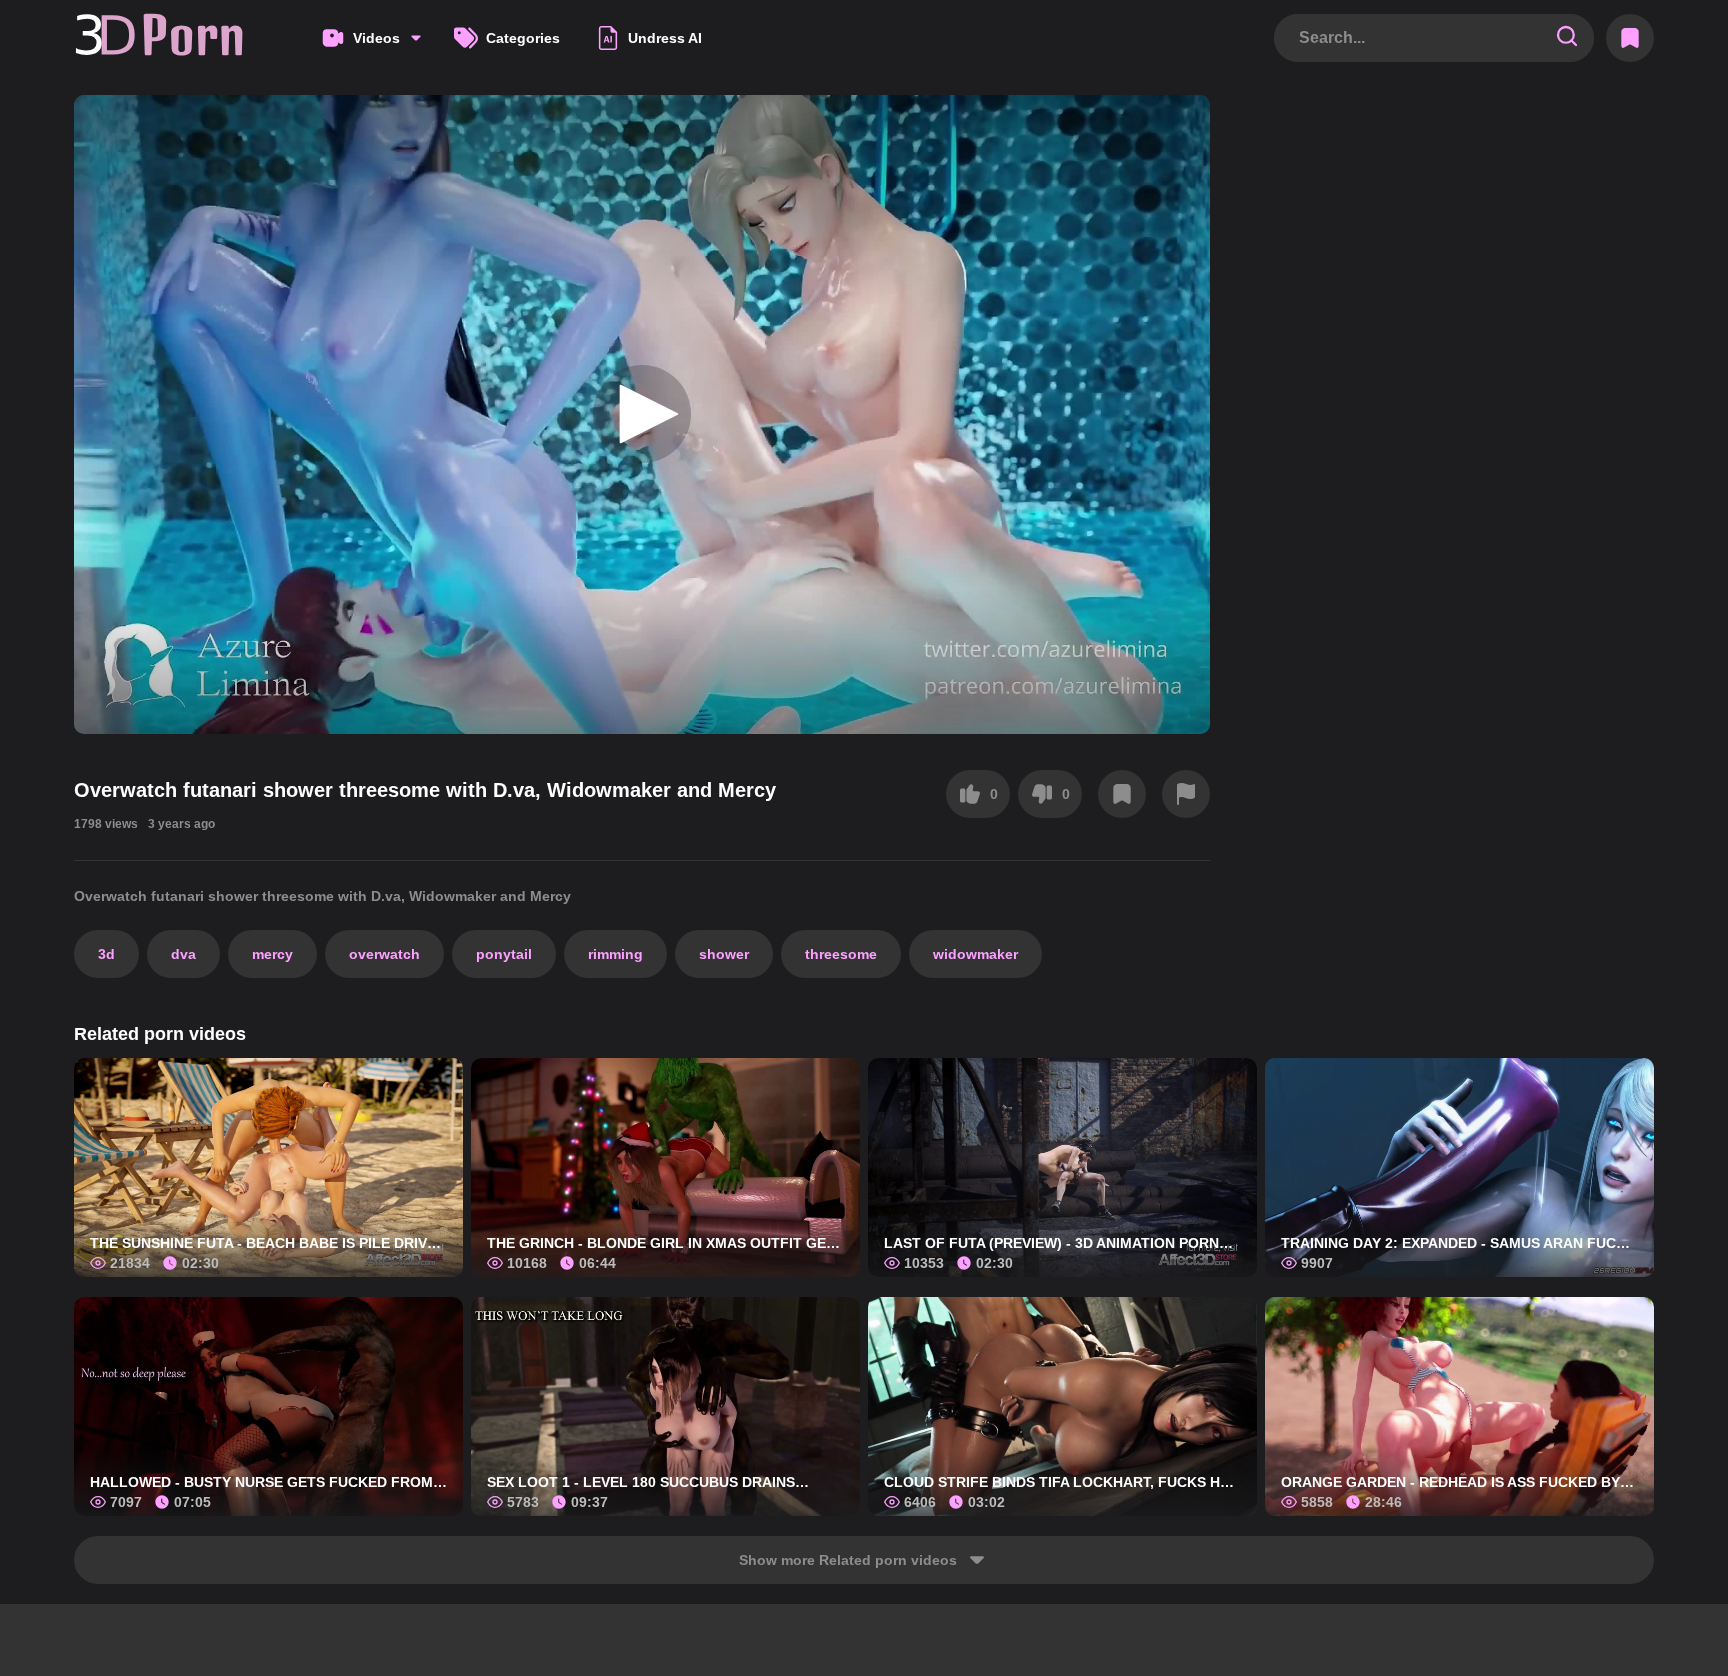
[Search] (1567, 37)
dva (183, 954)
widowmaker (975, 954)
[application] (642, 414)
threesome (841, 954)
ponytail (504, 954)
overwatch (384, 954)
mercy (272, 954)
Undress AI (665, 38)
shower (724, 954)
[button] (642, 414)
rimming (615, 954)
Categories (523, 38)
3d (106, 954)
